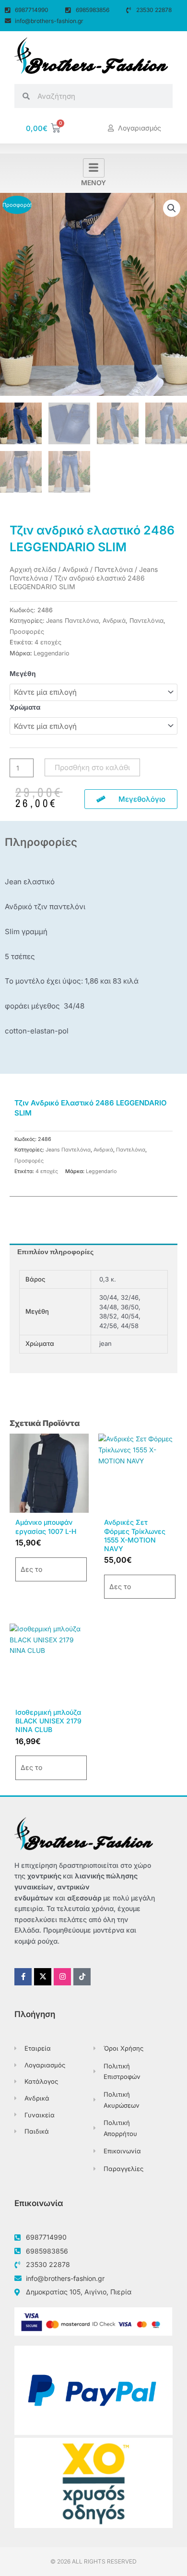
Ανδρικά (75, 569)
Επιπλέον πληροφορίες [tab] (55, 1252)
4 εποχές (48, 642)
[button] (172, 208)
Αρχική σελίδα (33, 569)
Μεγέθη (23, 674)
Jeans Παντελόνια (72, 621)
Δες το (31, 1569)
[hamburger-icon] (94, 168)
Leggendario (52, 653)
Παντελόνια (114, 569)
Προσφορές (27, 632)
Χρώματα (25, 707)
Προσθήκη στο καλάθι (92, 767)
